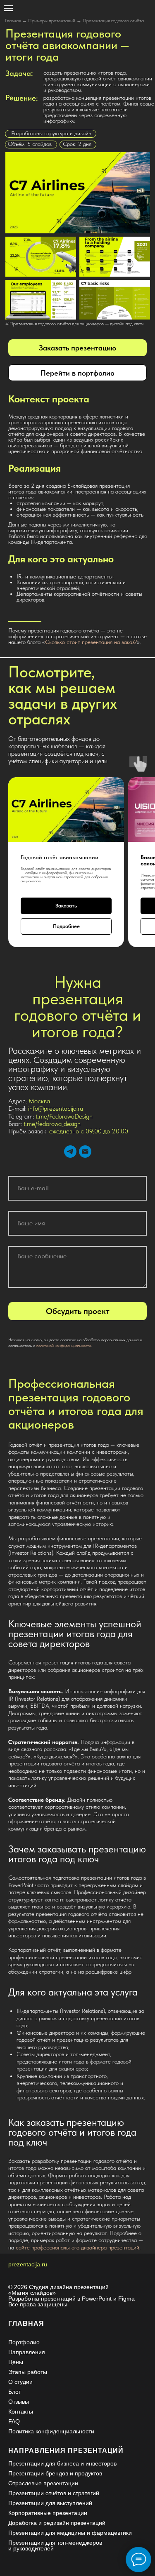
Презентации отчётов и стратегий (54, 2493)
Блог (14, 2392)
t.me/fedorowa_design (52, 1124)
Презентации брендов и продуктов (55, 2473)
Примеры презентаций (52, 21)
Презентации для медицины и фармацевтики (70, 2533)
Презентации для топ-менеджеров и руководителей (55, 2545)
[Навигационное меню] (8, 8)
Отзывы (19, 2402)
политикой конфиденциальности (64, 1345)
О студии (20, 2382)
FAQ (14, 2421)
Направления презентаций (66, 2450)
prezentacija (24, 2264)
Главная (13, 21)
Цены (16, 2362)
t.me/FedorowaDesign (64, 1116)
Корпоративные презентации (48, 2513)
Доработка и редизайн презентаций (57, 2523)
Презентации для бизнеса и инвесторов (62, 2463)
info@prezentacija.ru (56, 1108)
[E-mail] (85, 1152)
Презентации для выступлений (50, 2503)
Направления (27, 2352)
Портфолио (24, 2342)
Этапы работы (28, 2372)
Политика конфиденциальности (51, 2431)
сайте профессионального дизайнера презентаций (77, 2247)
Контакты (21, 2411)
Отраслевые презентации (43, 2483)
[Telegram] (70, 1152)
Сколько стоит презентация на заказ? (91, 642)
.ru (44, 2264)
